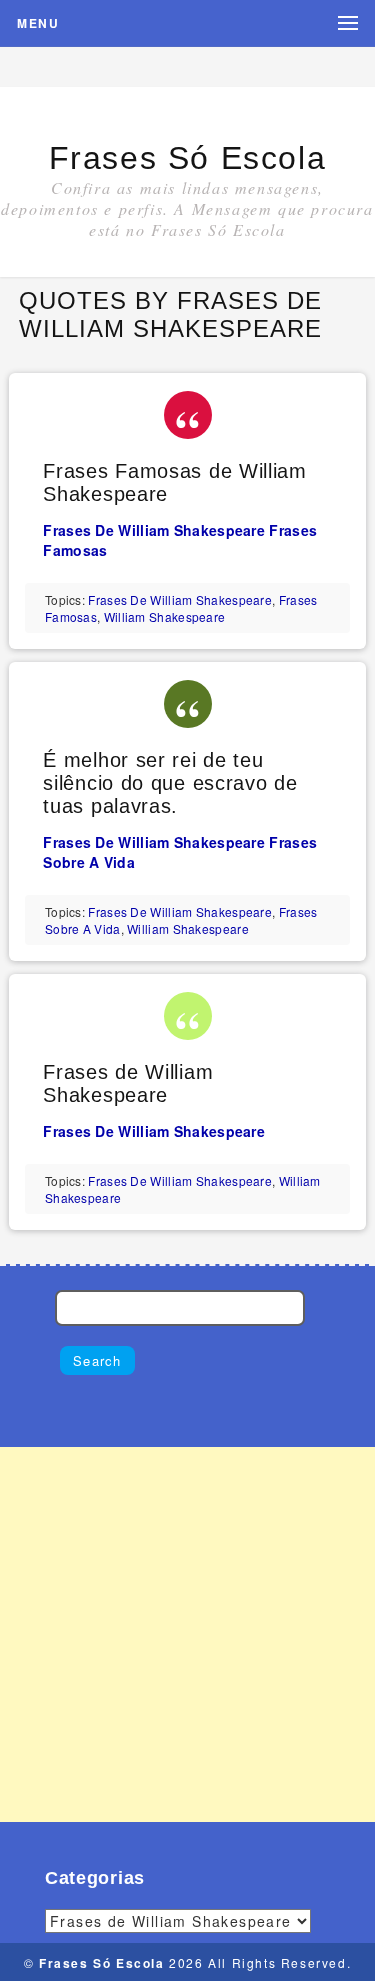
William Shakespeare (165, 616)
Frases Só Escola (188, 158)
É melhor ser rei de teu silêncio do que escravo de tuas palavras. (170, 783)
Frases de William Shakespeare (154, 530)
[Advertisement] (187, 1634)
